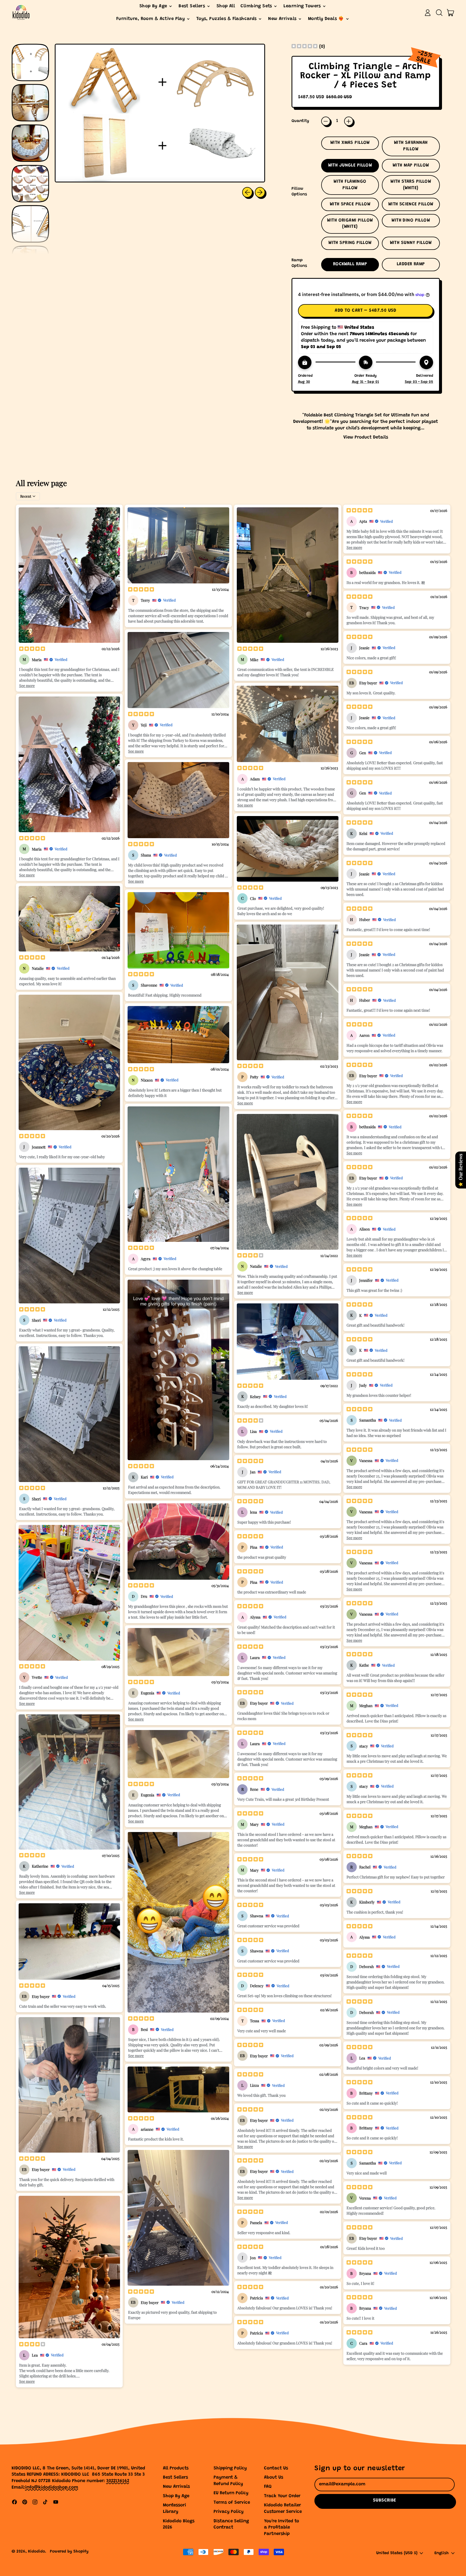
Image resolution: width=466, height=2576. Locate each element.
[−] (326, 121)
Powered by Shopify (69, 2552)
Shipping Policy (230, 2468)
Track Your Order (282, 2496)
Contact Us (276, 2468)
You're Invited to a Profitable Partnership (282, 2528)
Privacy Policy (229, 2512)
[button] (439, 13)
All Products (176, 2468)
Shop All (226, 6)
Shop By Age (176, 2496)
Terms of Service (232, 2503)
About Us (274, 2478)
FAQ (268, 2487)
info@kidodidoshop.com (52, 2488)
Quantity (300, 121)
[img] (304, 47)
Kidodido (37, 2552)
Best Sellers (175, 2478)
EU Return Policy (231, 2493)
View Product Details (366, 438)
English (442, 2553)
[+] (349, 121)
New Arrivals (176, 2487)
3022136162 (118, 2481)
